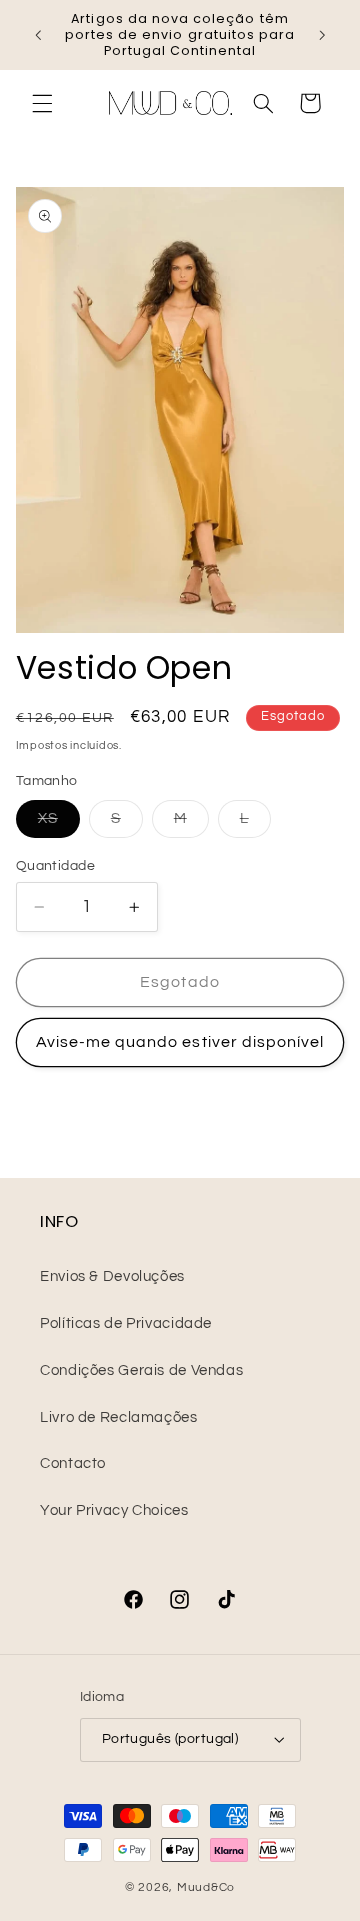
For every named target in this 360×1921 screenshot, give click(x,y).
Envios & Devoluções (112, 1276)
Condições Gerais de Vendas (141, 1370)
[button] (42, 103)
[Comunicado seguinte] (322, 35)
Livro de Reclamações (119, 1417)
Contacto (73, 1463)
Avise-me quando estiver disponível (180, 1042)
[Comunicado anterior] (38, 35)
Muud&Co (206, 1887)
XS (59, 824)
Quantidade (55, 866)
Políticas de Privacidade (126, 1323)
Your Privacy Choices (114, 1510)
